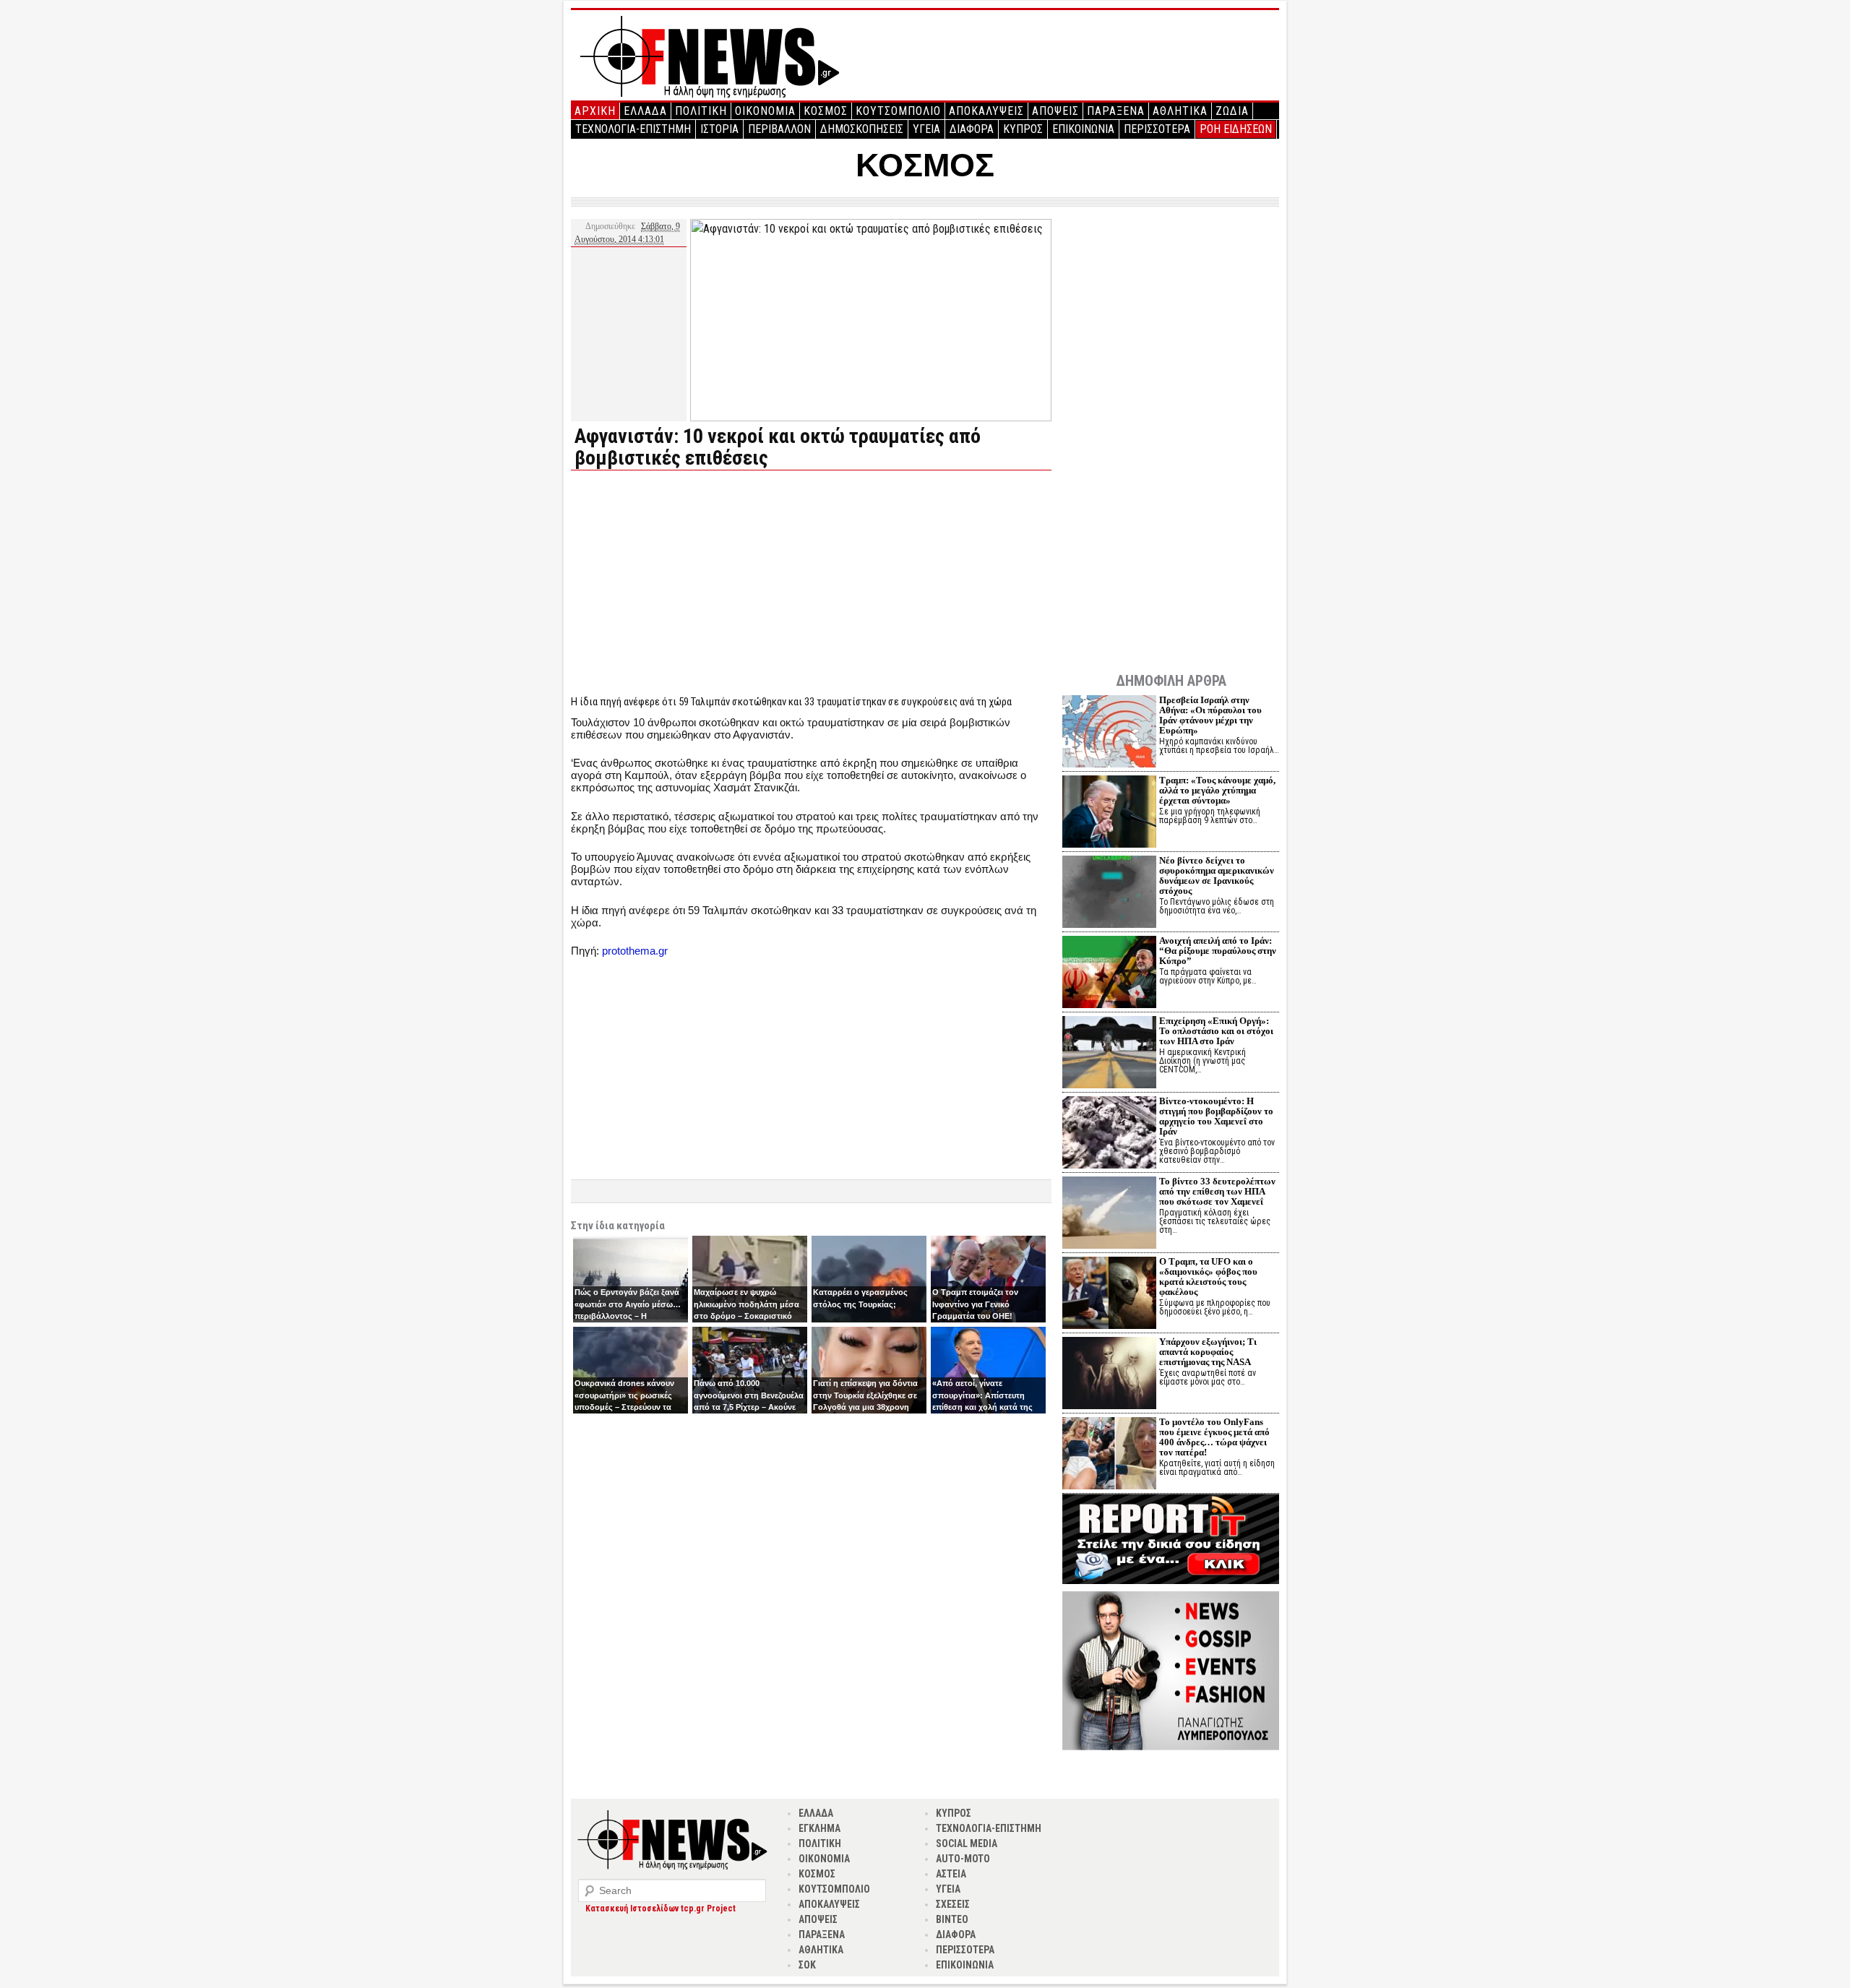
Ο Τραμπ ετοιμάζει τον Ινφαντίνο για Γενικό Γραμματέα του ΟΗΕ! (975, 1304)
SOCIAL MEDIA (967, 1843)
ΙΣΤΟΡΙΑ (719, 129)
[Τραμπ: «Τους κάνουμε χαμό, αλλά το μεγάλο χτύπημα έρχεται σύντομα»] (1109, 813)
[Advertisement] (692, 582)
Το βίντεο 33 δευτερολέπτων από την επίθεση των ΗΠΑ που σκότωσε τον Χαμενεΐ (1217, 1191)
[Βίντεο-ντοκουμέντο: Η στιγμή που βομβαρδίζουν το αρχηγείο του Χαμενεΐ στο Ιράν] (1109, 1134)
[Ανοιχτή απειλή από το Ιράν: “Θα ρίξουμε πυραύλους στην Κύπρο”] (1109, 974)
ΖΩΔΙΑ (1232, 111)
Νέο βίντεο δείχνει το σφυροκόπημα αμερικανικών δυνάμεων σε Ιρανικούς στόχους (1217, 875)
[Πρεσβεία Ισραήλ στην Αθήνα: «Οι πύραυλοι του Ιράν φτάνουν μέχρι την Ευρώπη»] (1109, 733)
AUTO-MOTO (963, 1859)
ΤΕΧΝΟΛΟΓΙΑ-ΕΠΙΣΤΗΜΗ (633, 129)
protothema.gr (635, 951)
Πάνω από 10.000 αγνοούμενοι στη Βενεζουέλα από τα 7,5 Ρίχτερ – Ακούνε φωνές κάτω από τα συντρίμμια (749, 1407)
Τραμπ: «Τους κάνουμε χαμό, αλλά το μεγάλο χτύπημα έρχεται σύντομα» (1217, 790)
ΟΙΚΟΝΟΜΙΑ (765, 111)
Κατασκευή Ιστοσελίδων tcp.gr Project (661, 1909)
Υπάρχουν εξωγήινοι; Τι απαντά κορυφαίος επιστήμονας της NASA (1208, 1352)
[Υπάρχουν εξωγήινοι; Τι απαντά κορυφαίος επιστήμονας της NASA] (1109, 1375)
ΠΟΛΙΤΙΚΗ (701, 111)
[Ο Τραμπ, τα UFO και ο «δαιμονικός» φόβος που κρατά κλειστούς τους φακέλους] (1109, 1295)
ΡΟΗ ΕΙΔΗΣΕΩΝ (1236, 129)
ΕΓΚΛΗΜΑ (819, 1828)
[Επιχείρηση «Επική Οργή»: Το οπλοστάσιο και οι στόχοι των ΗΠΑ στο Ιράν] (1109, 1054)
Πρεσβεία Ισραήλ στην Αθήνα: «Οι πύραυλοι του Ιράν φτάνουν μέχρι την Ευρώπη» (1210, 715)
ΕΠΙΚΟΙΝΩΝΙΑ (1083, 129)
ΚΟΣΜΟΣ (826, 111)
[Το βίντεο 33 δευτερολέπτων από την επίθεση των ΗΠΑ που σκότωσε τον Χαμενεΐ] (1109, 1214)
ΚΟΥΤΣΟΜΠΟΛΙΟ (898, 111)
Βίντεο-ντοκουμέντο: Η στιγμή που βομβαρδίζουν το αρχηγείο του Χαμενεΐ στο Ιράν (1216, 1116)
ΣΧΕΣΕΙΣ (953, 1904)
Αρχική (595, 111)
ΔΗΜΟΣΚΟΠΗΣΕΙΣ (862, 129)
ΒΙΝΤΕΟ (952, 1919)
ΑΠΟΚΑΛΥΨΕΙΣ (986, 111)
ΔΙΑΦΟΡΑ (972, 129)
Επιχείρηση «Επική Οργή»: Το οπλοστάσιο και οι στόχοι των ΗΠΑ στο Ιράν (1216, 1031)
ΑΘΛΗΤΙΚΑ (1180, 111)
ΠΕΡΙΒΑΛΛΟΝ (779, 129)
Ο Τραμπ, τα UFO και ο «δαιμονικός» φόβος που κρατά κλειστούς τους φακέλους (1208, 1277)
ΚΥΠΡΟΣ (1023, 129)
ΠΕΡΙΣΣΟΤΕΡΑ (1157, 129)
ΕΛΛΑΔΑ (645, 111)
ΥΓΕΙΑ (926, 129)
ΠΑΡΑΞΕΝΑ (1116, 111)
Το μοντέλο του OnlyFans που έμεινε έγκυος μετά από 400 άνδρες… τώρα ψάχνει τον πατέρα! (1214, 1437)
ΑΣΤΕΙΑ (951, 1874)
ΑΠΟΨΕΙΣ (1055, 111)
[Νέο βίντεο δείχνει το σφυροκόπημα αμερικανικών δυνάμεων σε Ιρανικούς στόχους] (1109, 894)
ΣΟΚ (807, 1965)
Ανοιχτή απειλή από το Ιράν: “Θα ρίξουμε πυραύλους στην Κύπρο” (1218, 951)
